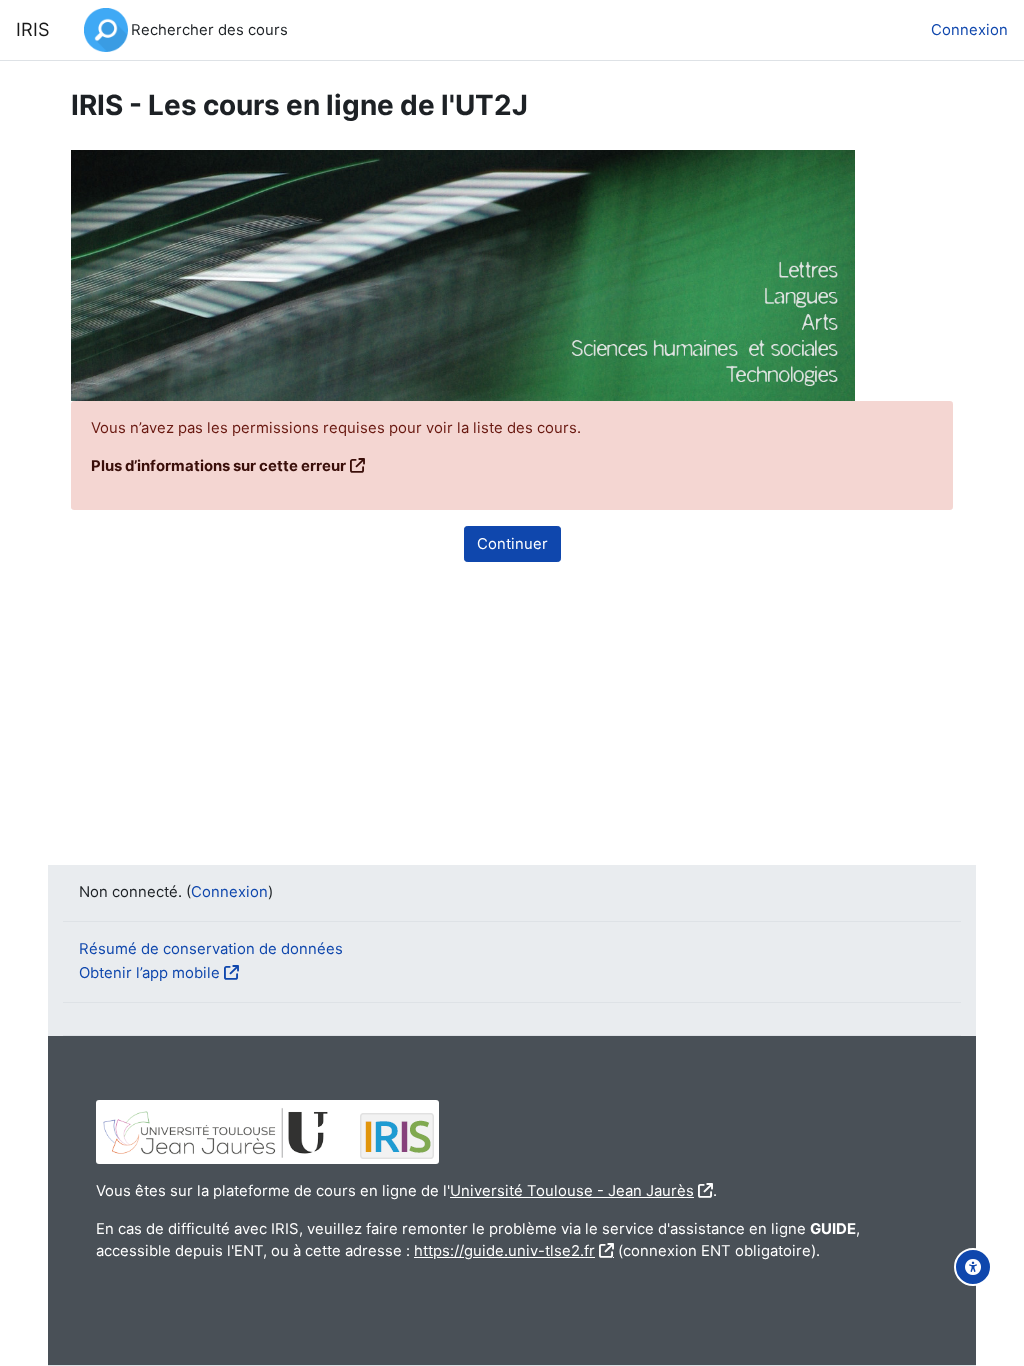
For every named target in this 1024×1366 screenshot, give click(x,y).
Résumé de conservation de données (211, 949)
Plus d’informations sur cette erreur (218, 466)
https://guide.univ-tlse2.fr (504, 1251)
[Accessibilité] (973, 1267)
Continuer (512, 544)
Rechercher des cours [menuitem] (209, 30)
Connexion (969, 30)
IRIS (33, 29)
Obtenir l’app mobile (149, 973)
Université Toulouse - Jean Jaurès (572, 1191)
